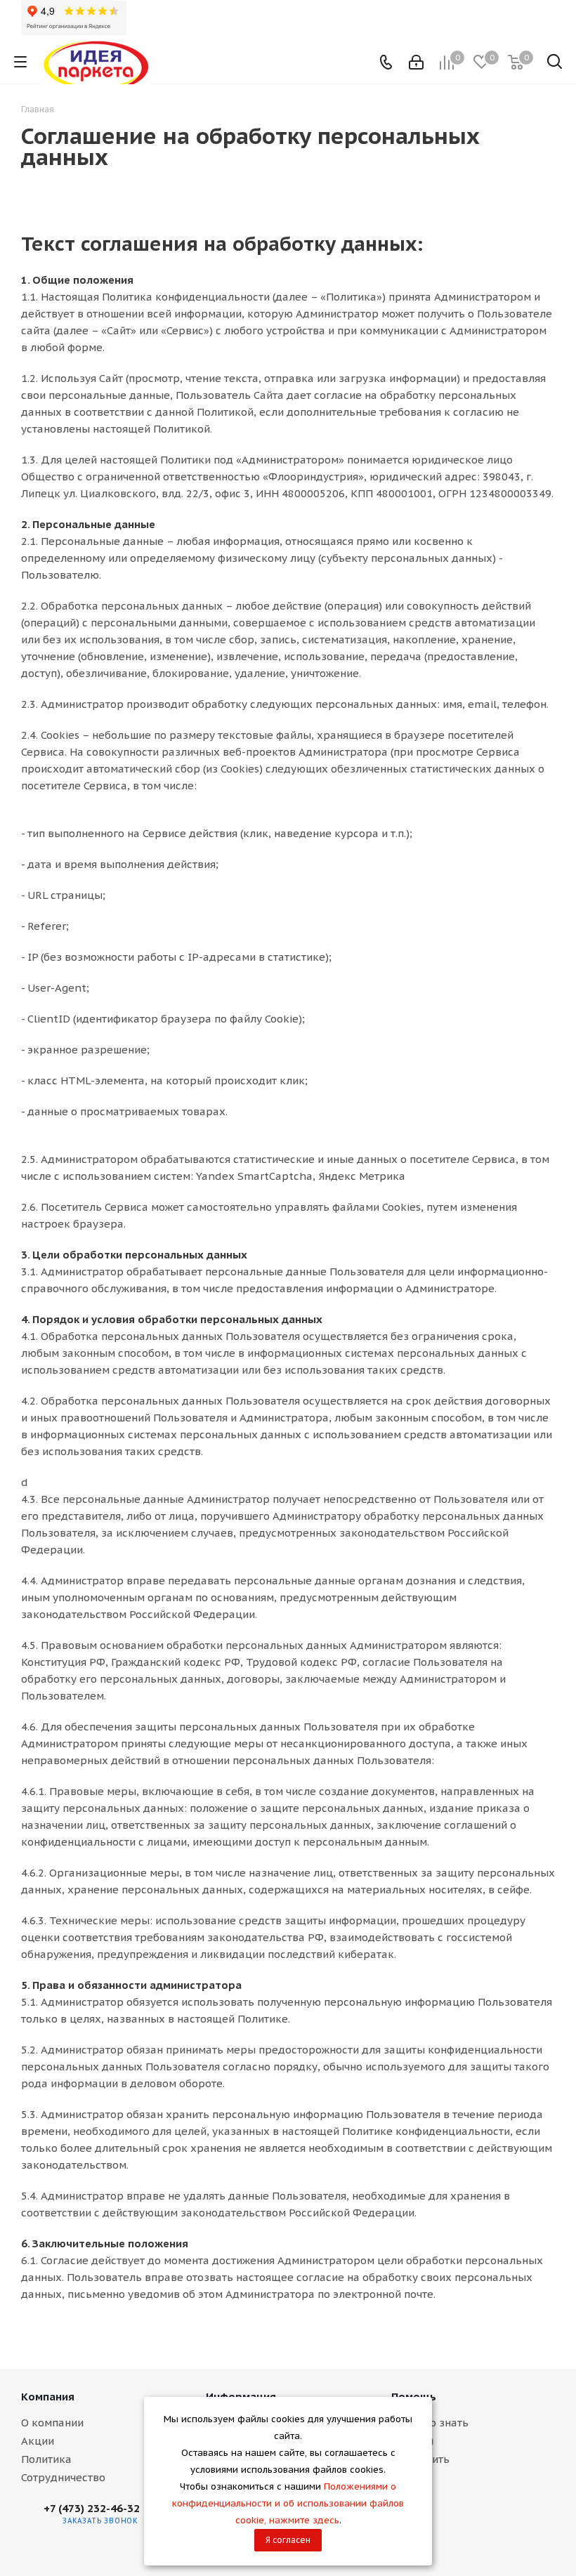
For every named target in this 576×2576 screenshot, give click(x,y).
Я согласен (288, 2540)
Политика (46, 2459)
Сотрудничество (63, 2477)
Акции (38, 2441)
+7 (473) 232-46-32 (92, 2508)
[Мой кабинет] (416, 62)
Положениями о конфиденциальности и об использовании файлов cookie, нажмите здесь (288, 2503)
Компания (48, 2397)
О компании (52, 2423)
